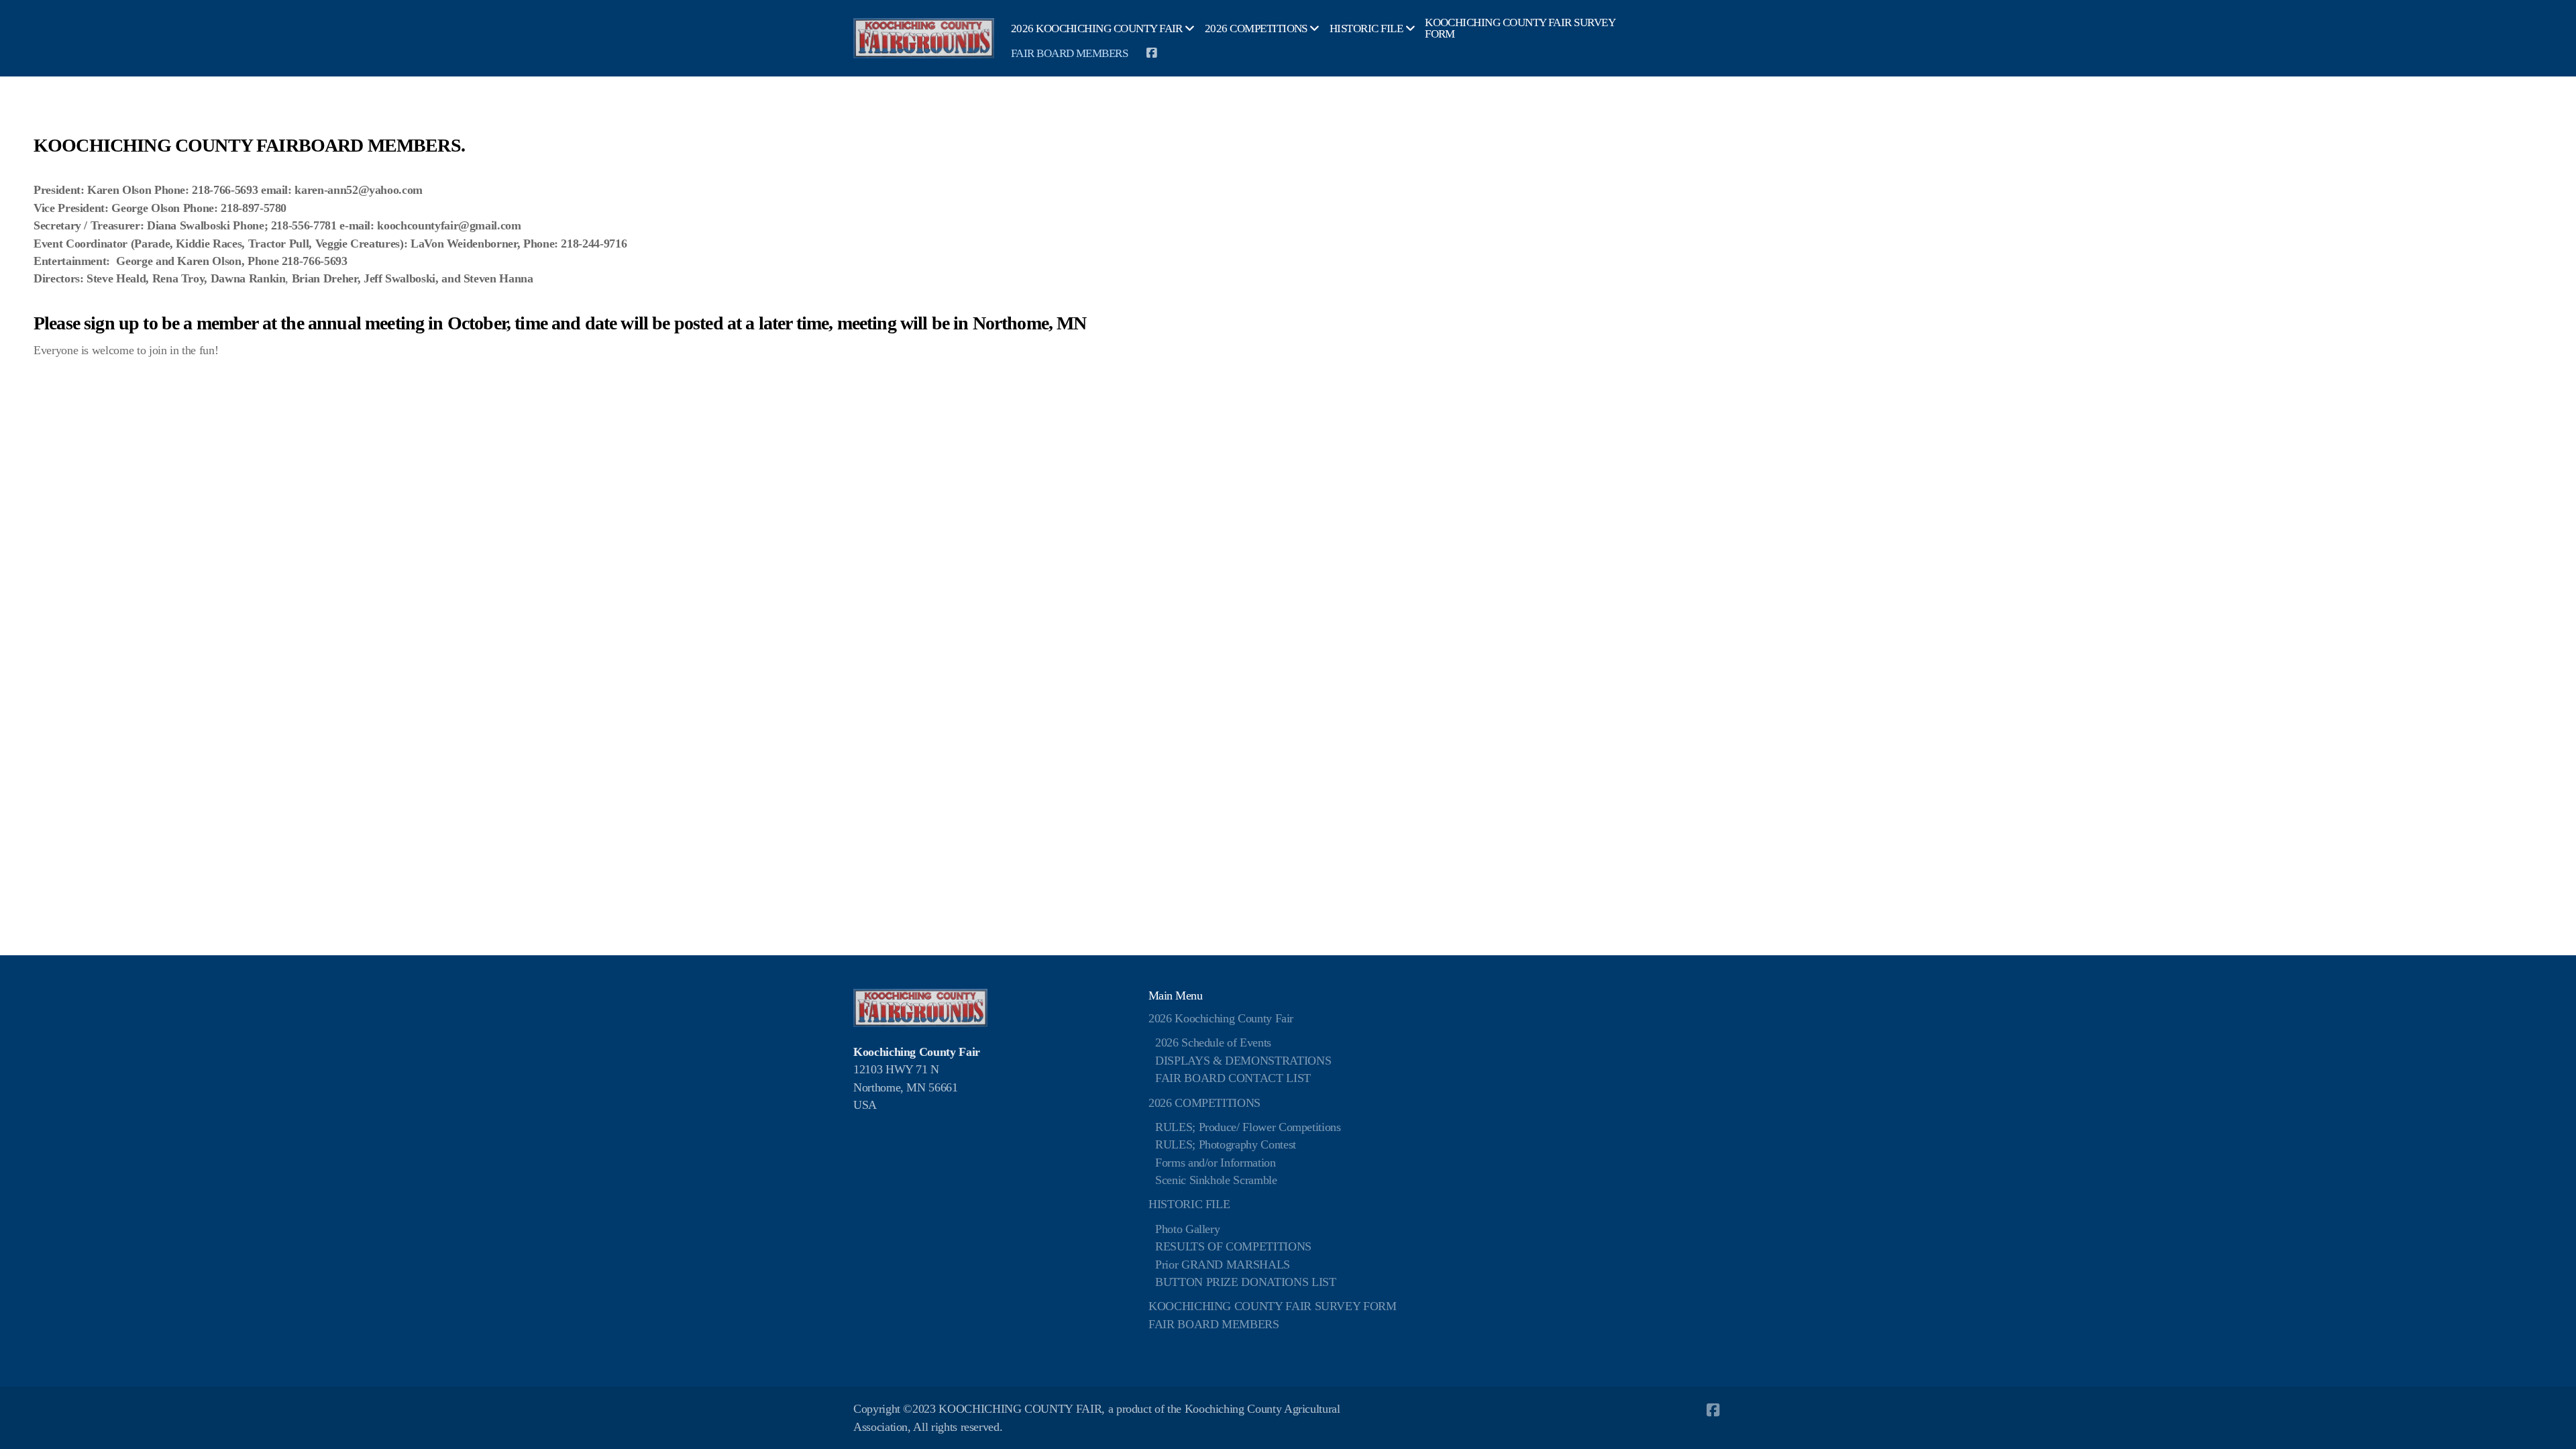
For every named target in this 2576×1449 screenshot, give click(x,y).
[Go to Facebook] (1151, 53)
